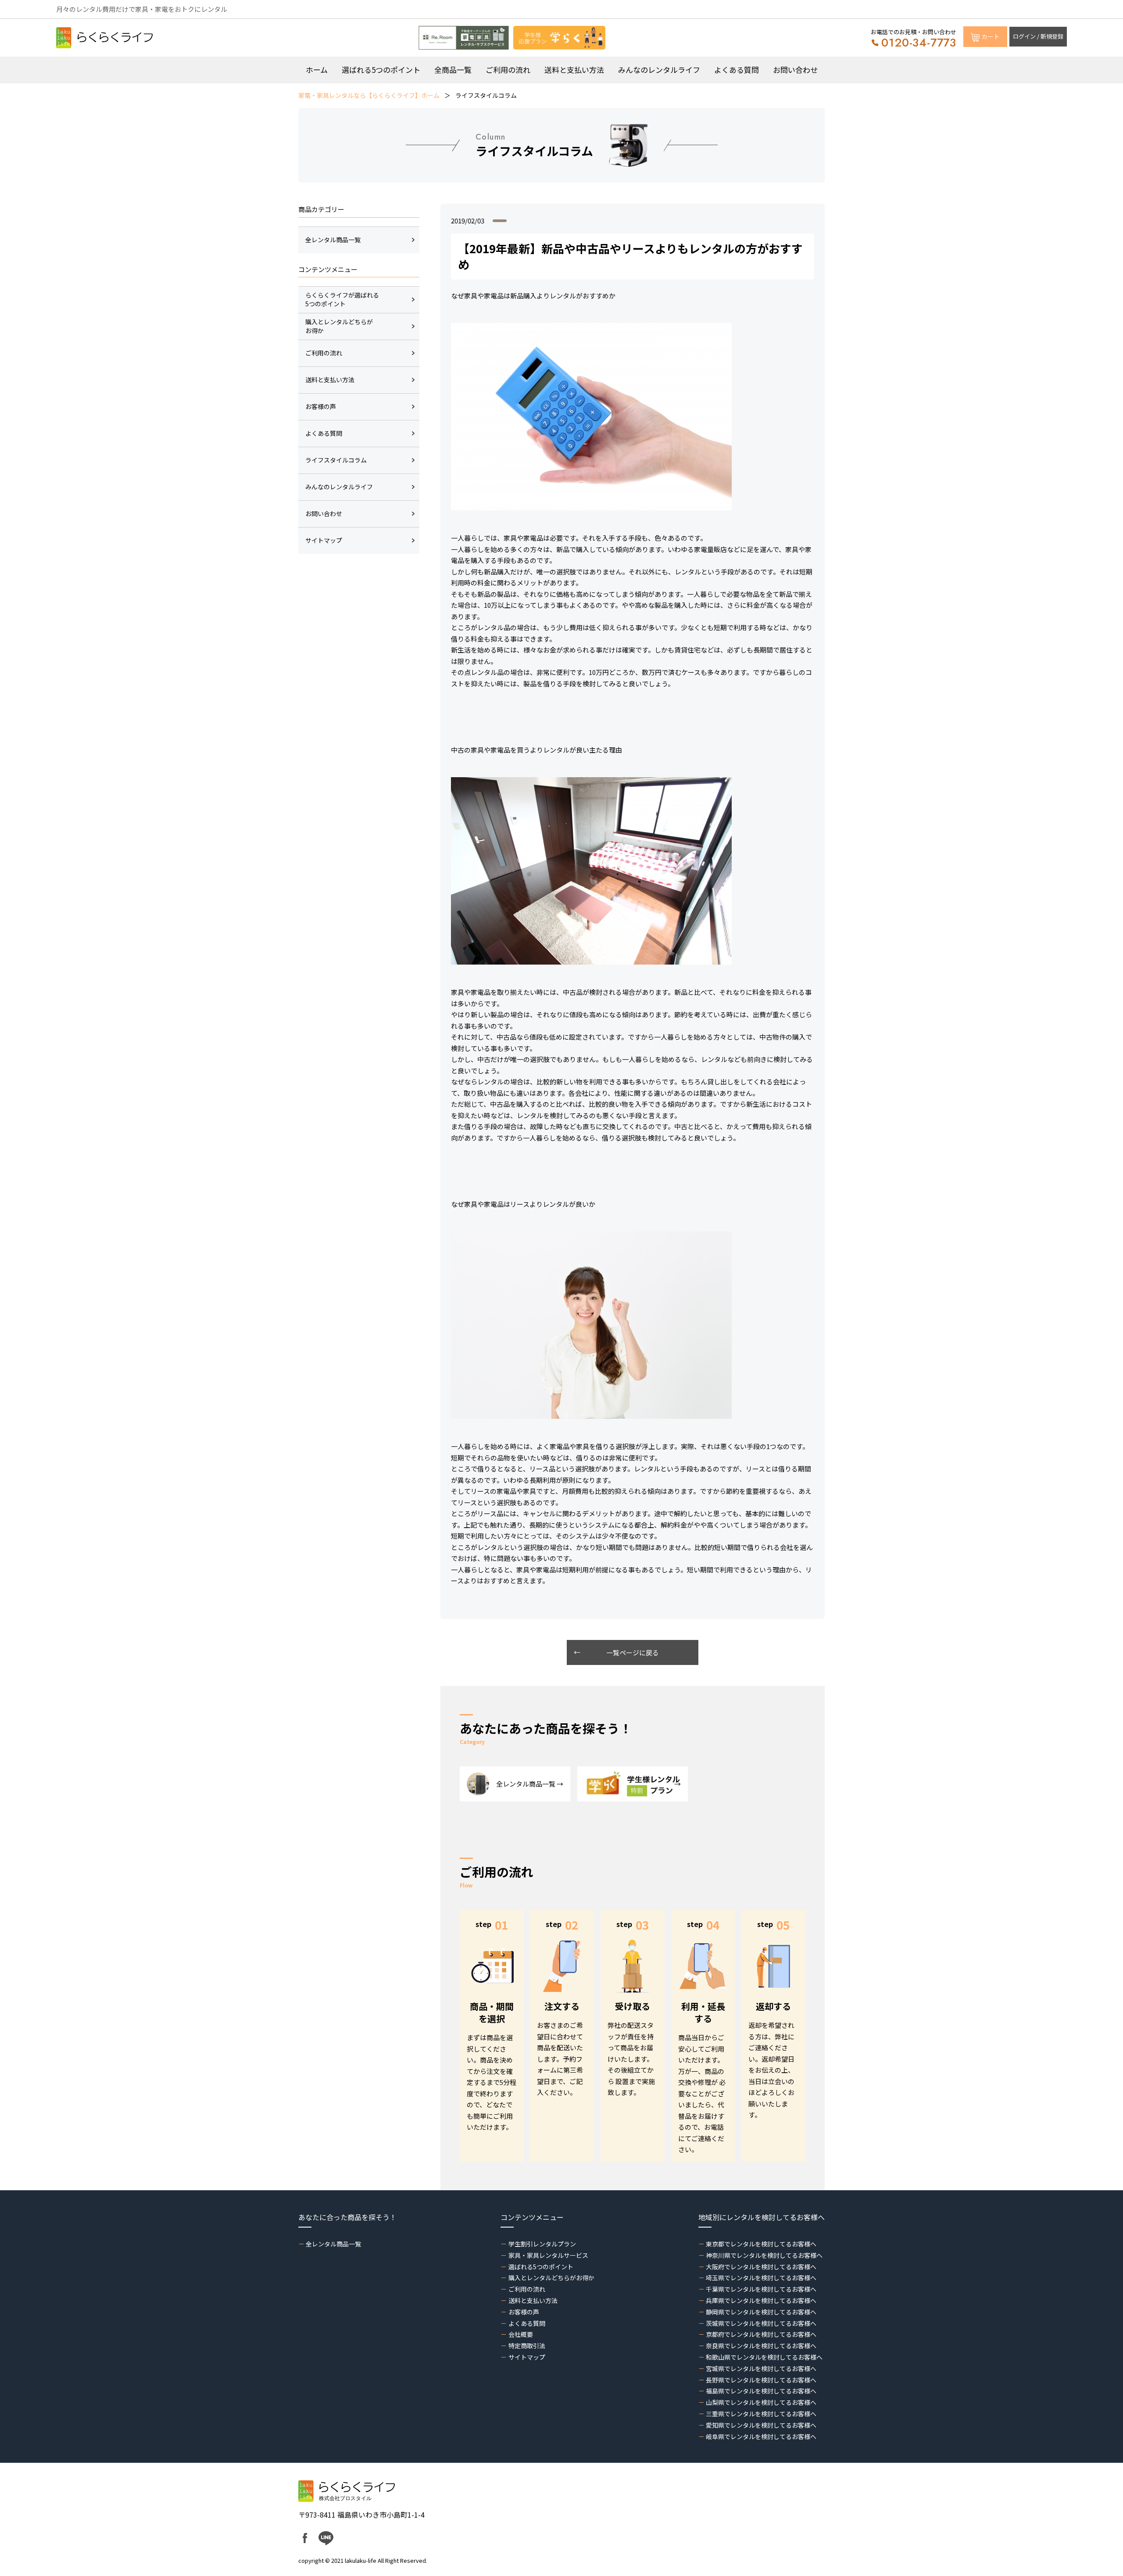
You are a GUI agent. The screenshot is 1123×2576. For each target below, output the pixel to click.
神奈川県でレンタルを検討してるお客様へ (764, 2255)
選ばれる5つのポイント (381, 70)
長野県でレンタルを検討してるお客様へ (761, 2380)
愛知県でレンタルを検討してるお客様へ (761, 2425)
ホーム (317, 70)
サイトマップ (527, 2357)
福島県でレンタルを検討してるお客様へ (761, 2391)
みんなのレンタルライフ (659, 70)
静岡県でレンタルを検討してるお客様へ (761, 2312)
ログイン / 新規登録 (1038, 36)
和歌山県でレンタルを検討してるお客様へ (764, 2357)
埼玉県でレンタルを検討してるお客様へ (761, 2278)
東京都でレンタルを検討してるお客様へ (761, 2244)
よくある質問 (737, 70)
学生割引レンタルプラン (542, 2244)
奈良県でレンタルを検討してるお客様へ (761, 2346)
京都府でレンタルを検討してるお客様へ (761, 2334)
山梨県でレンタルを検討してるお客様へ (761, 2402)
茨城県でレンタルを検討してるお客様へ (761, 2323)
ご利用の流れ (508, 70)
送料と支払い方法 (574, 70)
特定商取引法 (527, 2346)
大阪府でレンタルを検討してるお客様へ (761, 2267)
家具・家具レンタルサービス (548, 2255)
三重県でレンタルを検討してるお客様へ (761, 2414)
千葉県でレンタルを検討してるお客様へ (761, 2289)
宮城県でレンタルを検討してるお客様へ (761, 2368)
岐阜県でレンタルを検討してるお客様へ (761, 2436)
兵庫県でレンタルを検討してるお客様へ (761, 2300)
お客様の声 (524, 2312)
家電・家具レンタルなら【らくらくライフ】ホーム (369, 95)
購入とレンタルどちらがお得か (551, 2278)
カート (991, 36)
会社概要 (520, 2334)
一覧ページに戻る (633, 1652)
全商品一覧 (453, 70)
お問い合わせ (795, 70)
